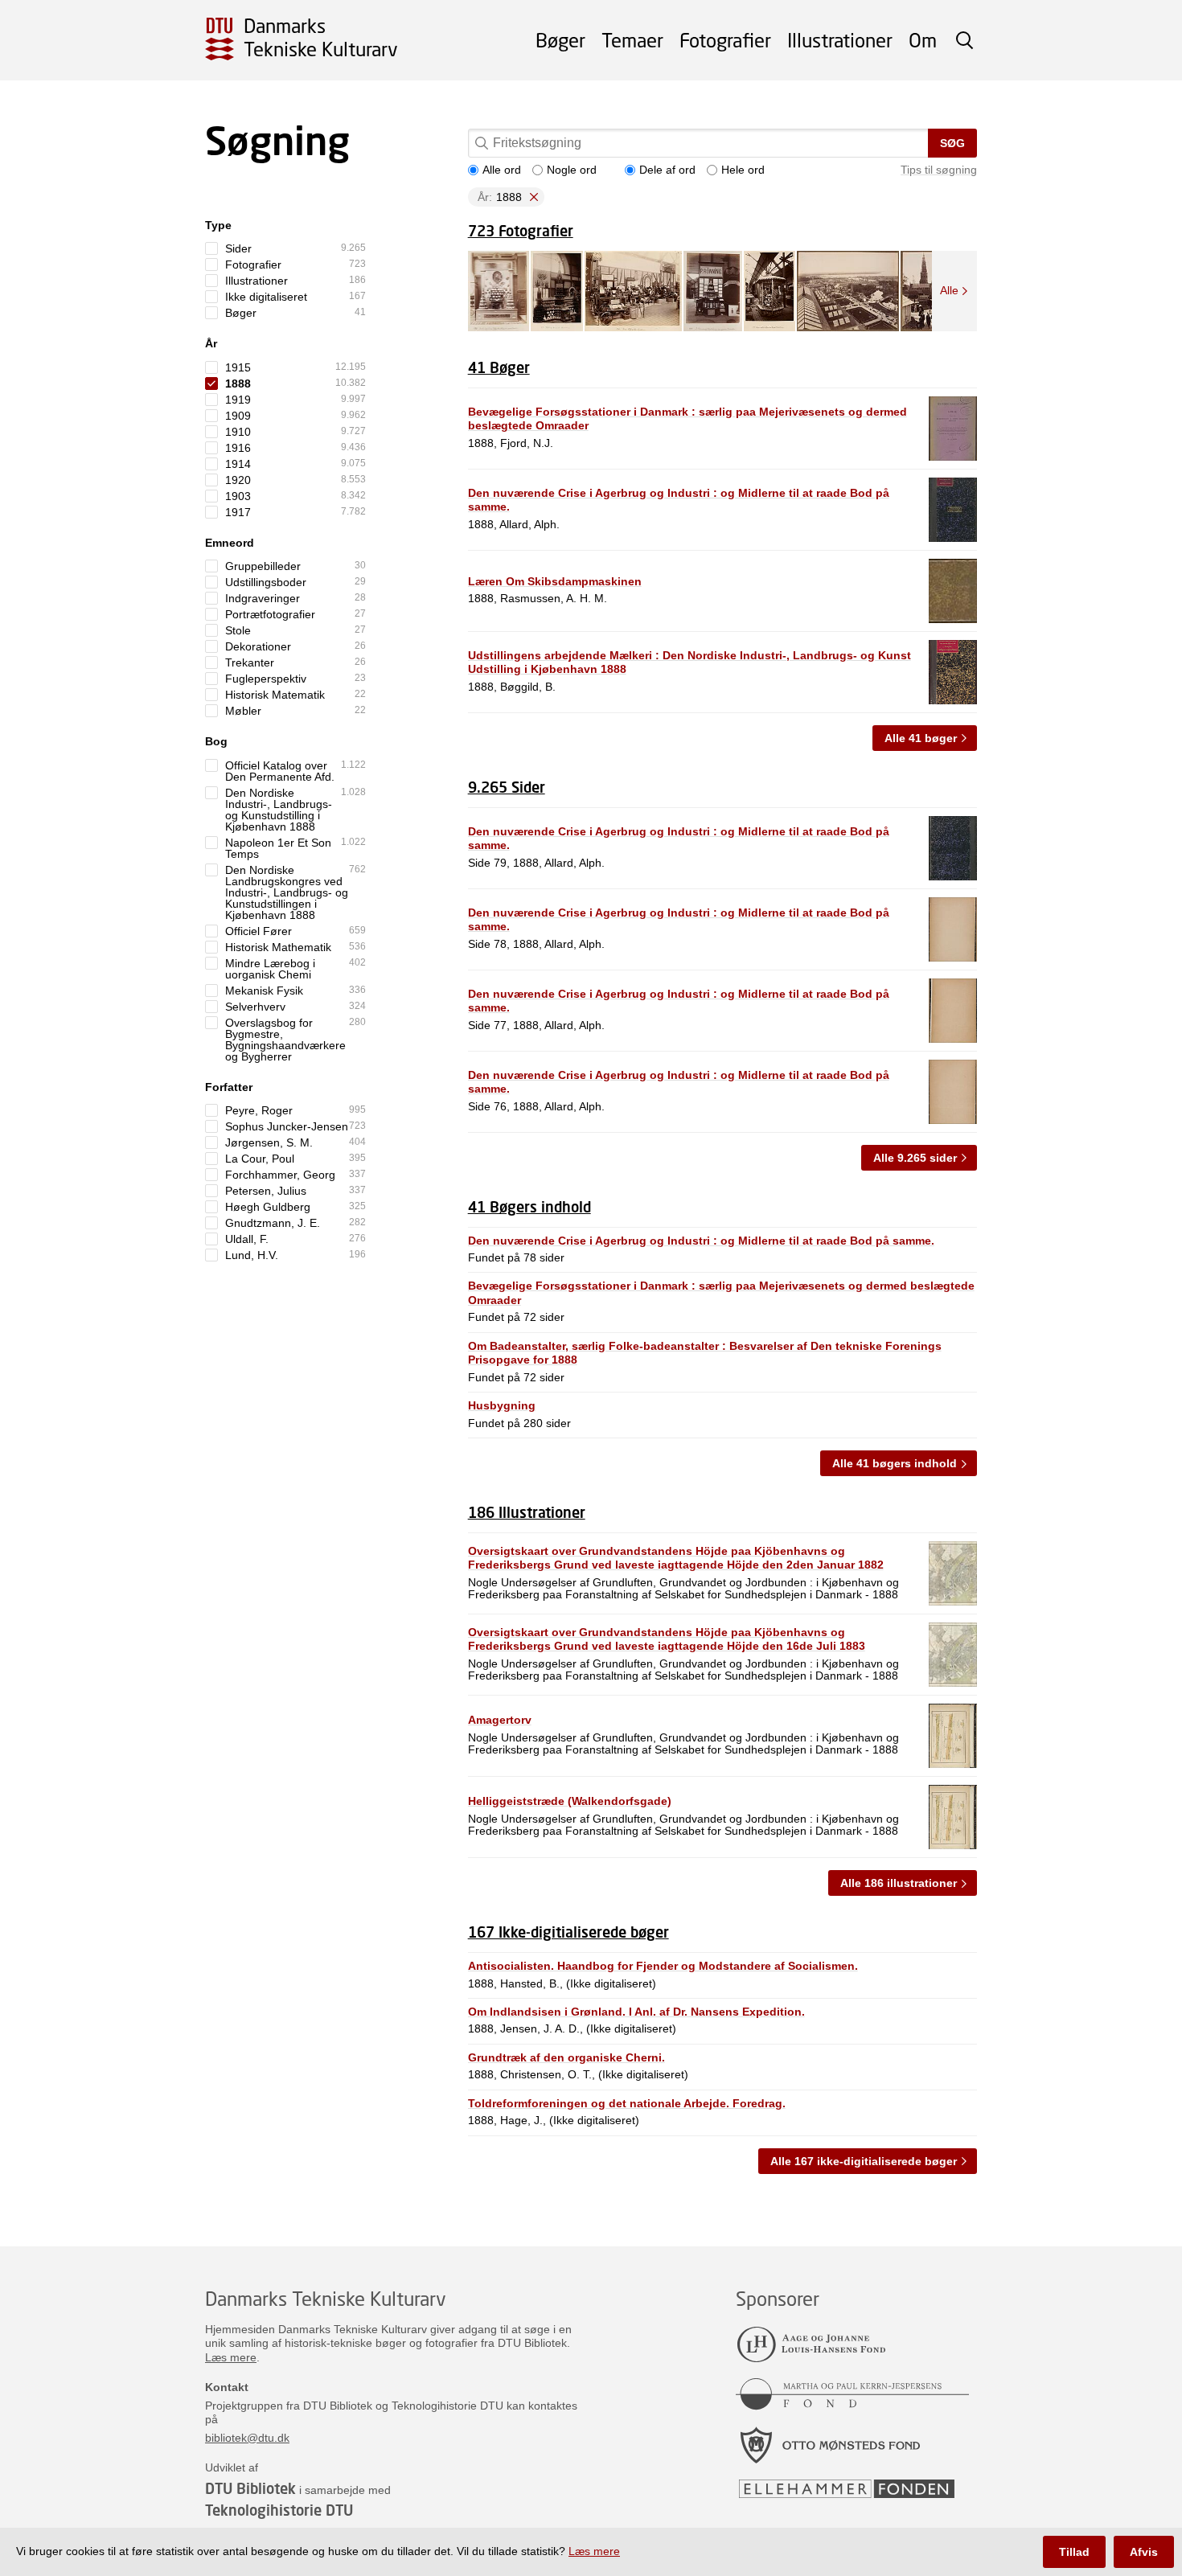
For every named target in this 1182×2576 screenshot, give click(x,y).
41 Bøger (499, 367)
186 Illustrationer (527, 1512)
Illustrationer (840, 40)
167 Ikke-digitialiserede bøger (568, 1932)
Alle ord (502, 170)
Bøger (560, 40)
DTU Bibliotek (250, 2488)
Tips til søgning (939, 170)
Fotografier (725, 40)
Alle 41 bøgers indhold (895, 1463)
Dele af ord (667, 170)
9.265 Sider (507, 787)
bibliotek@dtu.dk (247, 2438)
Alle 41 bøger (921, 738)
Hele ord (743, 170)
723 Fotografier (521, 231)
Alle (949, 290)
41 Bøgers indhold (529, 1207)
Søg (952, 143)
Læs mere (231, 2357)
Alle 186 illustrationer (899, 1883)
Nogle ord (572, 170)
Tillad (1074, 2552)
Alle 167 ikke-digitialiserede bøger (864, 2161)
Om (923, 40)
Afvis (1144, 2552)
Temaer (632, 40)
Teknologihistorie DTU (279, 2510)
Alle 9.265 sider (915, 1158)
